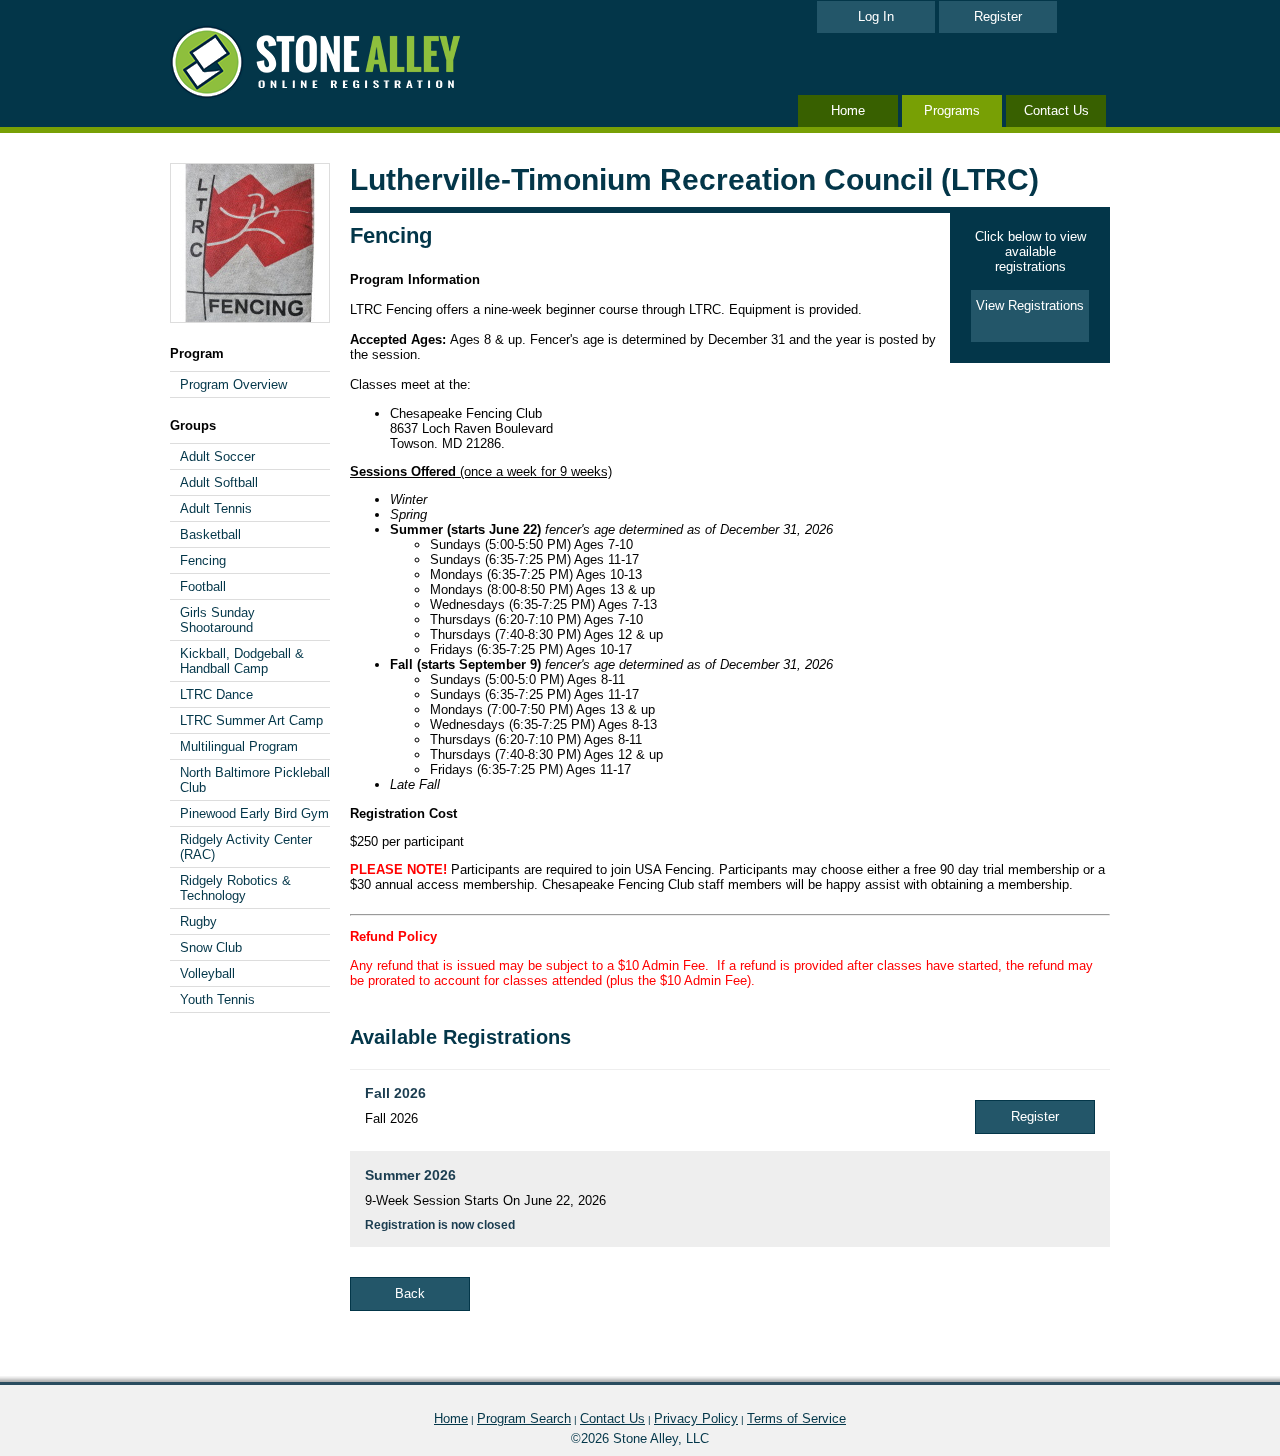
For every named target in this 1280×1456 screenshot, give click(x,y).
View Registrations (1030, 305)
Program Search (524, 1418)
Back (410, 1293)
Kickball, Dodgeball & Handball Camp (242, 661)
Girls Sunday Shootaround (217, 620)
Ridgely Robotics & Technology (235, 888)
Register (998, 16)
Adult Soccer (217, 456)
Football (203, 586)
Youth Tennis (217, 999)
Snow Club (211, 947)
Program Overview (233, 384)
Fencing (203, 560)
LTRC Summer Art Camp (251, 720)
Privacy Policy (696, 1418)
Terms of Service (796, 1418)
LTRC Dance (216, 694)
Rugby (198, 921)
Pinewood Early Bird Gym (254, 813)
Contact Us (1056, 110)
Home (848, 110)
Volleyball (207, 973)
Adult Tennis (216, 508)
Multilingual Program (239, 746)
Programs (952, 110)
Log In (876, 16)
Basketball (210, 534)
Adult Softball (219, 482)
